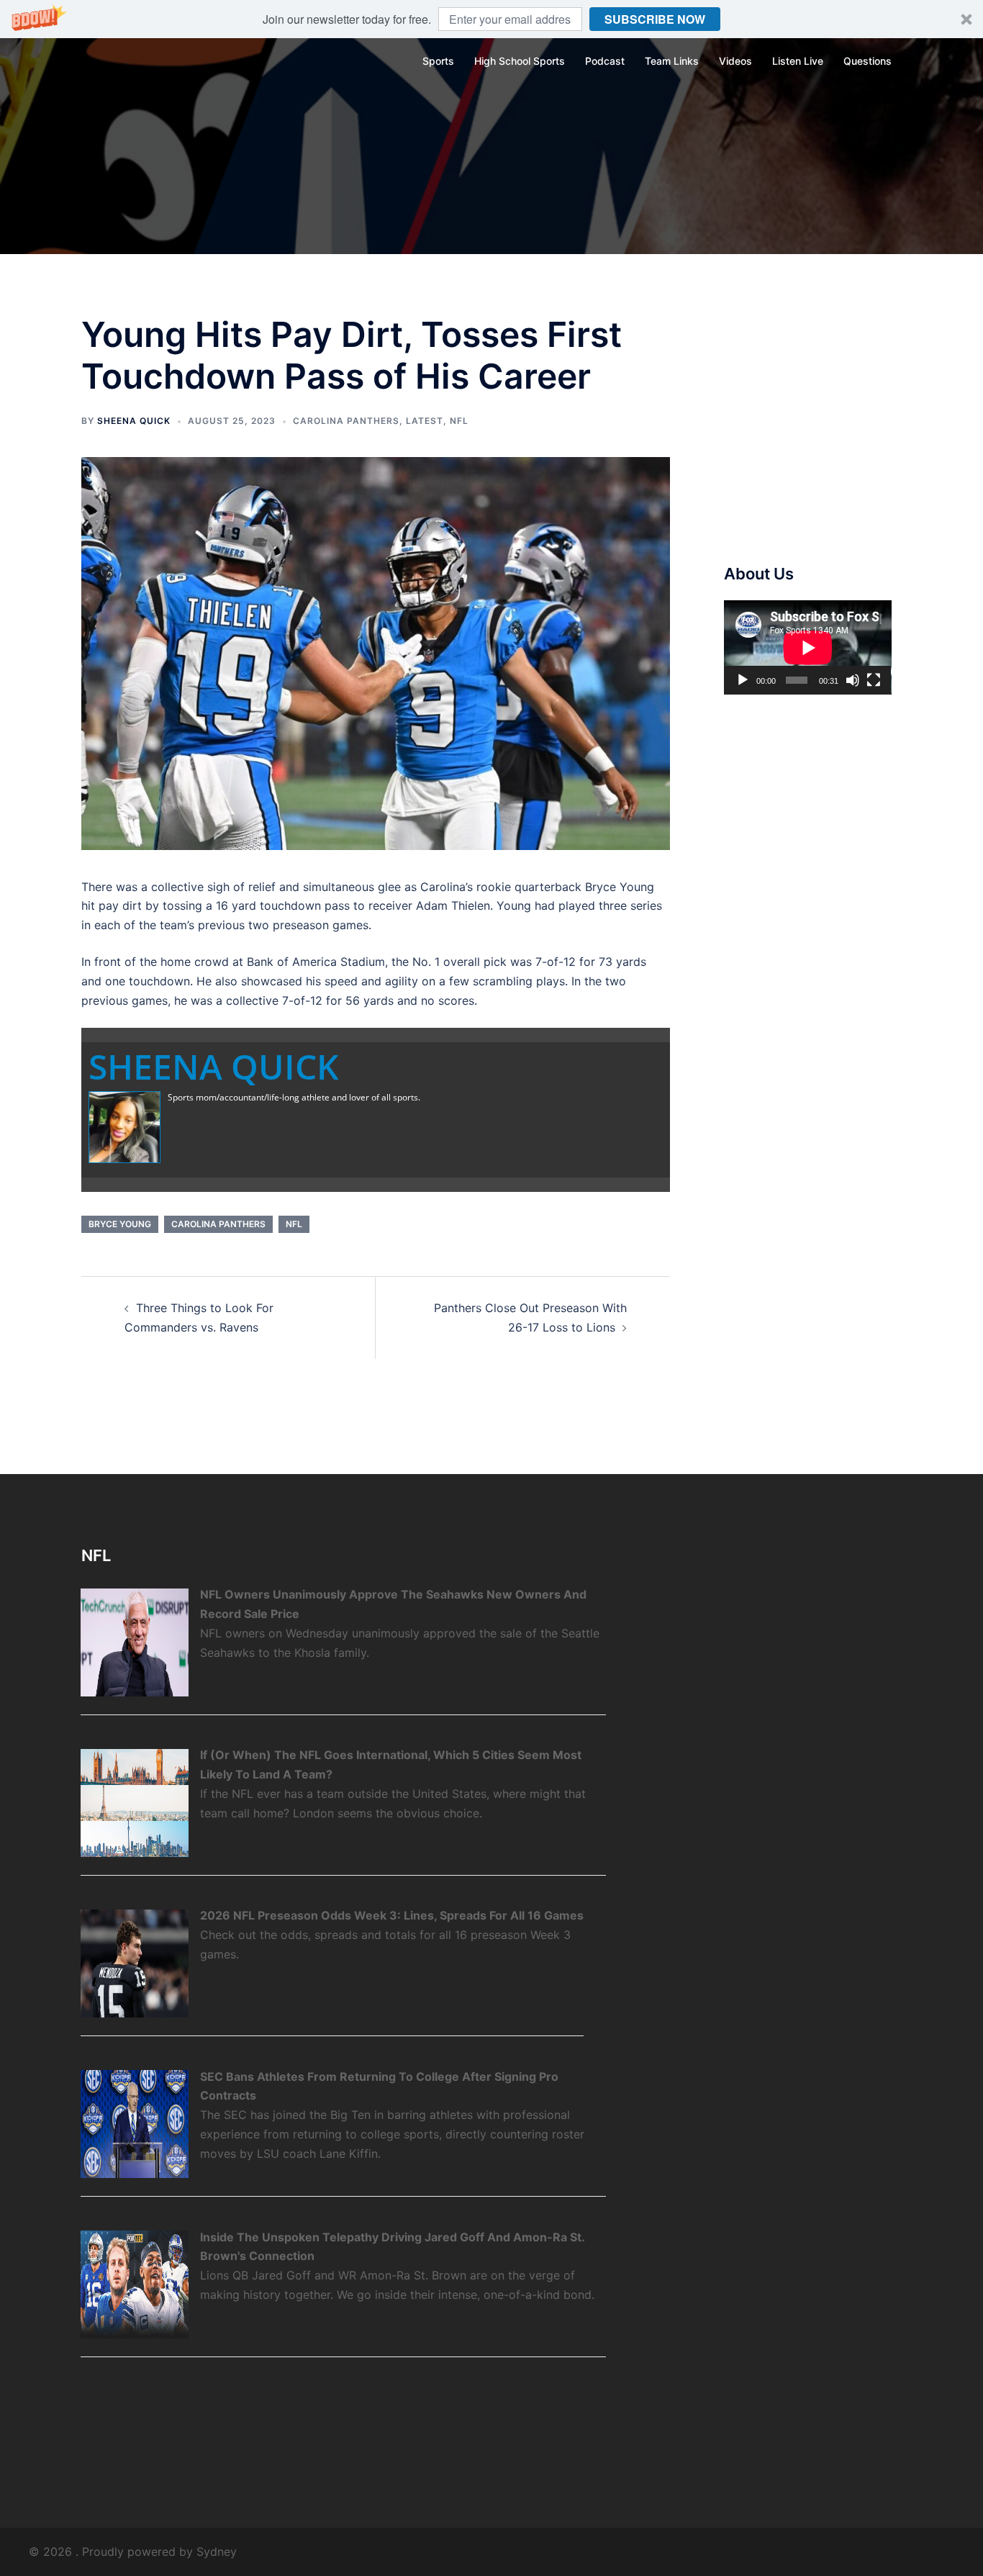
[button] (491, 19)
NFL (459, 421)
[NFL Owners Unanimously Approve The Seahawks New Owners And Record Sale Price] (135, 1642)
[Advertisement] (832, 425)
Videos (735, 61)
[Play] (743, 680)
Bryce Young (120, 1224)
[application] (808, 647)
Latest (425, 421)
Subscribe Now (655, 19)
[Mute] (853, 680)
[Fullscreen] (874, 680)
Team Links (672, 61)
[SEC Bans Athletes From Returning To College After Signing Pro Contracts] (135, 2123)
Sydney (217, 2552)
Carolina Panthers (346, 421)
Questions (868, 61)
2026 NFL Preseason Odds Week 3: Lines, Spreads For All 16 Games (392, 1915)
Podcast (605, 61)
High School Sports (520, 61)
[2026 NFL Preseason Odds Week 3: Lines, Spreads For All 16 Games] (135, 1963)
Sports (438, 61)
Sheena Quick (134, 421)
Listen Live (798, 61)
